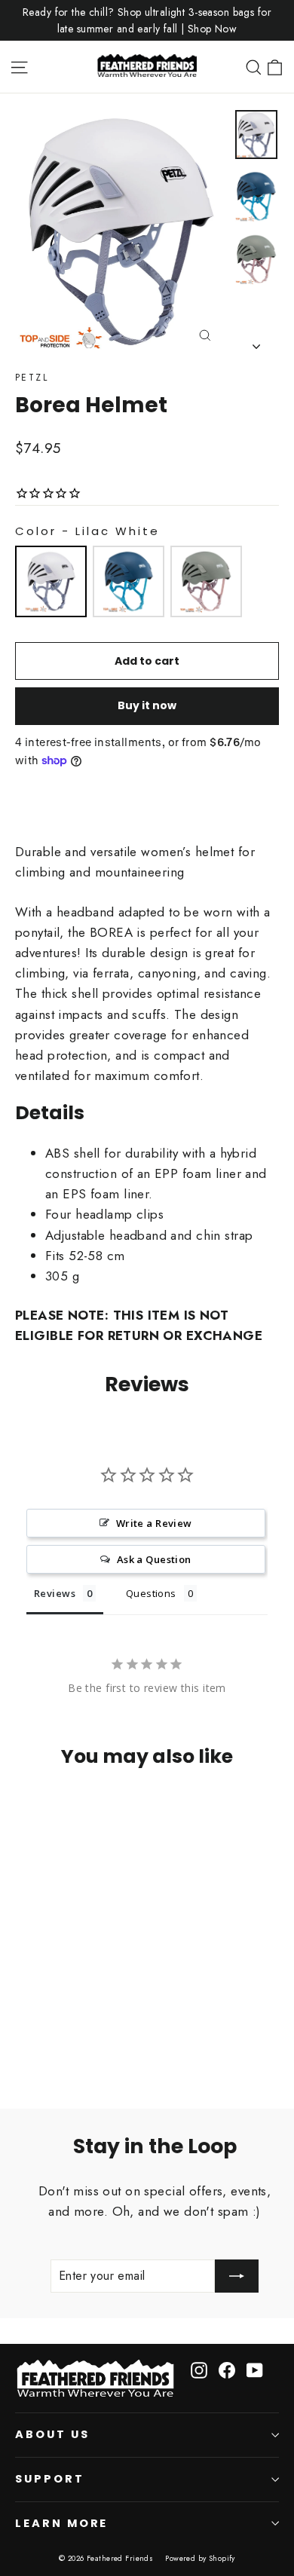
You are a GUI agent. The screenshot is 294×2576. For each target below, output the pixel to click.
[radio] (51, 581)
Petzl (32, 378)
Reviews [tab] (55, 1593)
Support (50, 2479)
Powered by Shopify (200, 2558)
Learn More (61, 2523)
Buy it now (147, 705)
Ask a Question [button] (154, 1559)
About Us (52, 2434)
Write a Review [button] (154, 1523)
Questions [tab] (151, 1593)
